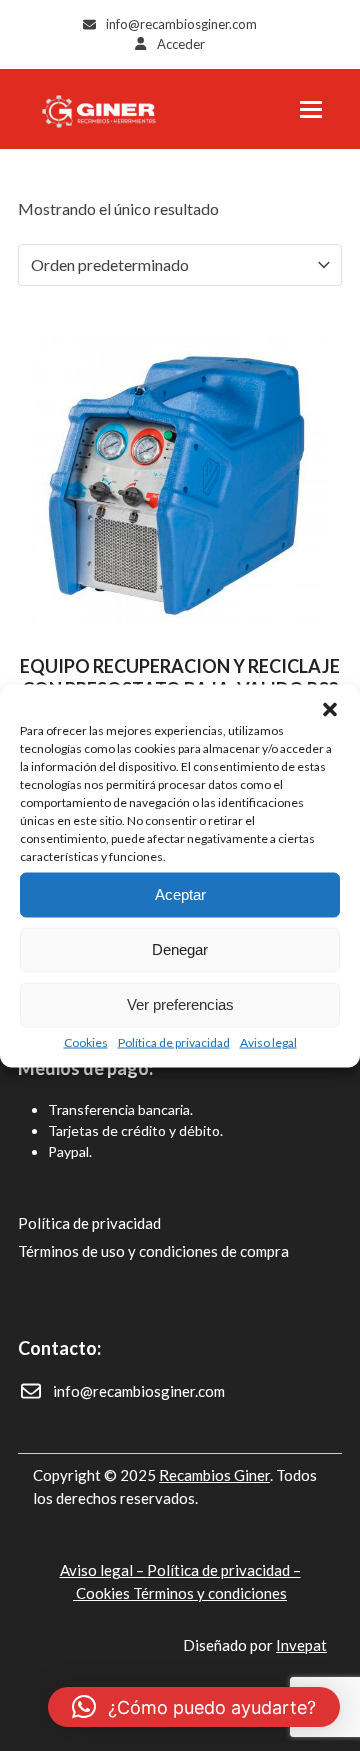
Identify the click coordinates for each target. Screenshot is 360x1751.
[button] (330, 709)
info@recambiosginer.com (181, 24)
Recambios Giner (214, 1475)
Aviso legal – (103, 1570)
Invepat (301, 1645)
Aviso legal (268, 1041)
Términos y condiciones (210, 1593)
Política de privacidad (174, 1041)
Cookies (86, 1041)
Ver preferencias (180, 1004)
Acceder (181, 44)
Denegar (180, 949)
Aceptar (180, 894)
